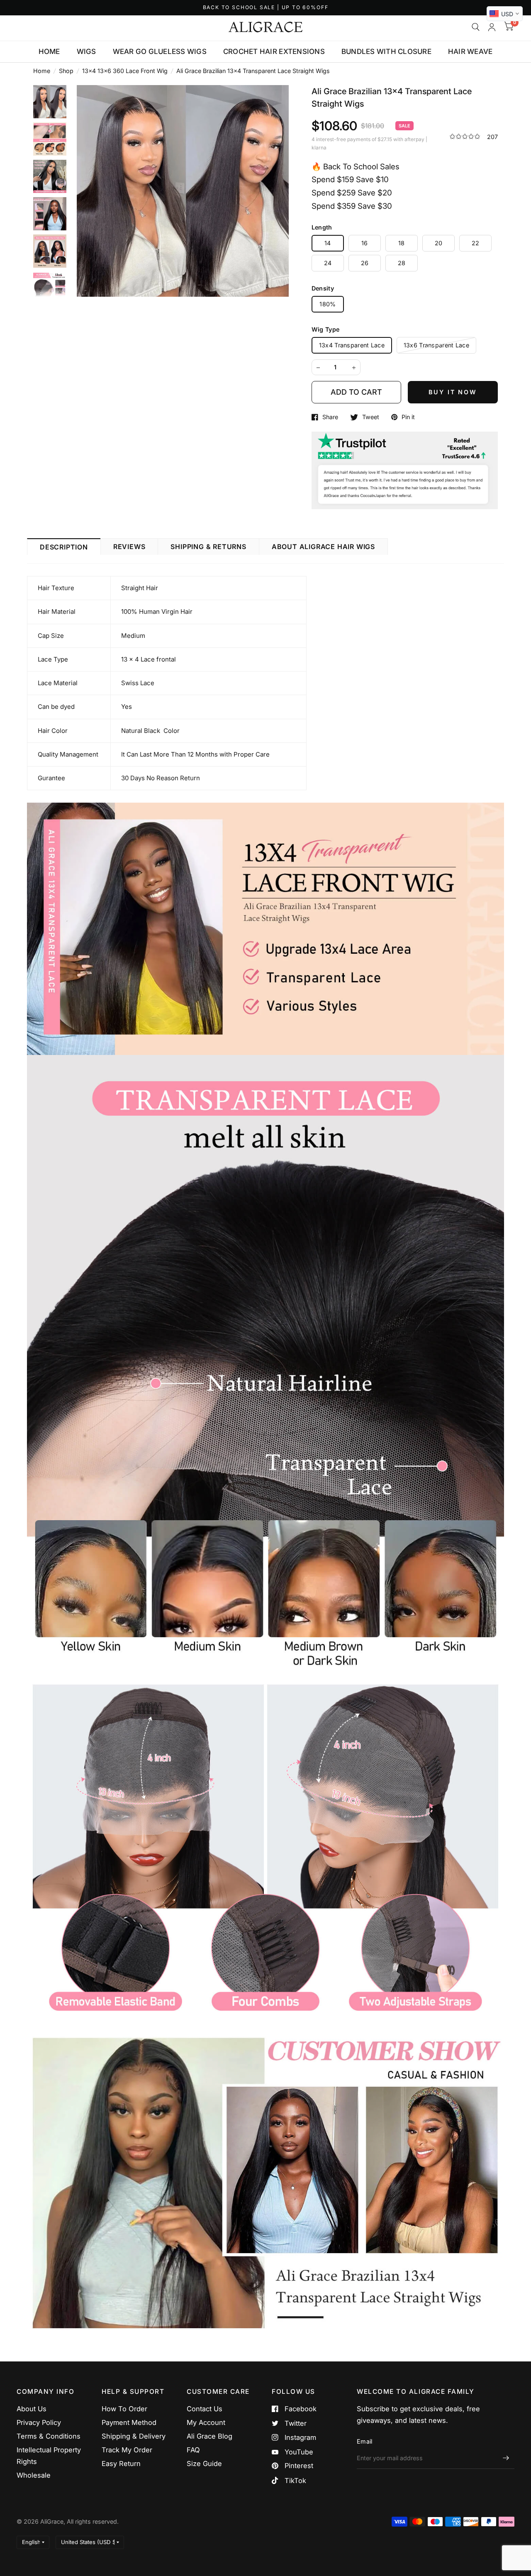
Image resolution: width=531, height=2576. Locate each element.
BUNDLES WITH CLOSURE (386, 51)
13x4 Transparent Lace (352, 345)
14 (328, 243)
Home (42, 71)
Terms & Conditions (49, 2436)
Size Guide (204, 2464)
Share (330, 417)
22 (476, 243)
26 (365, 263)
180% (328, 304)
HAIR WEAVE (470, 51)
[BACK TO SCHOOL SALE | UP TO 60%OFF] (266, 8)
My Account (206, 2422)
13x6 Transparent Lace (436, 345)
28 (402, 263)
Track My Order (127, 2450)
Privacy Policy (39, 2422)
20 (439, 243)
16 (365, 243)
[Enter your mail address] (506, 2458)
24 (328, 263)
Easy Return (121, 2464)
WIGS (86, 51)
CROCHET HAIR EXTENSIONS (274, 51)
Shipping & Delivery (134, 2436)
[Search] (476, 27)
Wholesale (34, 2475)
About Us (32, 2409)
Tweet (371, 417)
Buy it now (453, 392)
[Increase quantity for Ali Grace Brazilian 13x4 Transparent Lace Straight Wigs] (354, 368)
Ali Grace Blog (209, 2436)
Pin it (408, 417)
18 (402, 243)
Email (364, 2441)
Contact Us (205, 2409)
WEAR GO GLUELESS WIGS (160, 51)
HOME (49, 51)
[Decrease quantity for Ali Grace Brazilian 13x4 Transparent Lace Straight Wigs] (318, 368)
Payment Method (129, 2422)
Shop (66, 71)
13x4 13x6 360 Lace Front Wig (125, 71)
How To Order (124, 2409)
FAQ (193, 2450)
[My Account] (492, 27)
